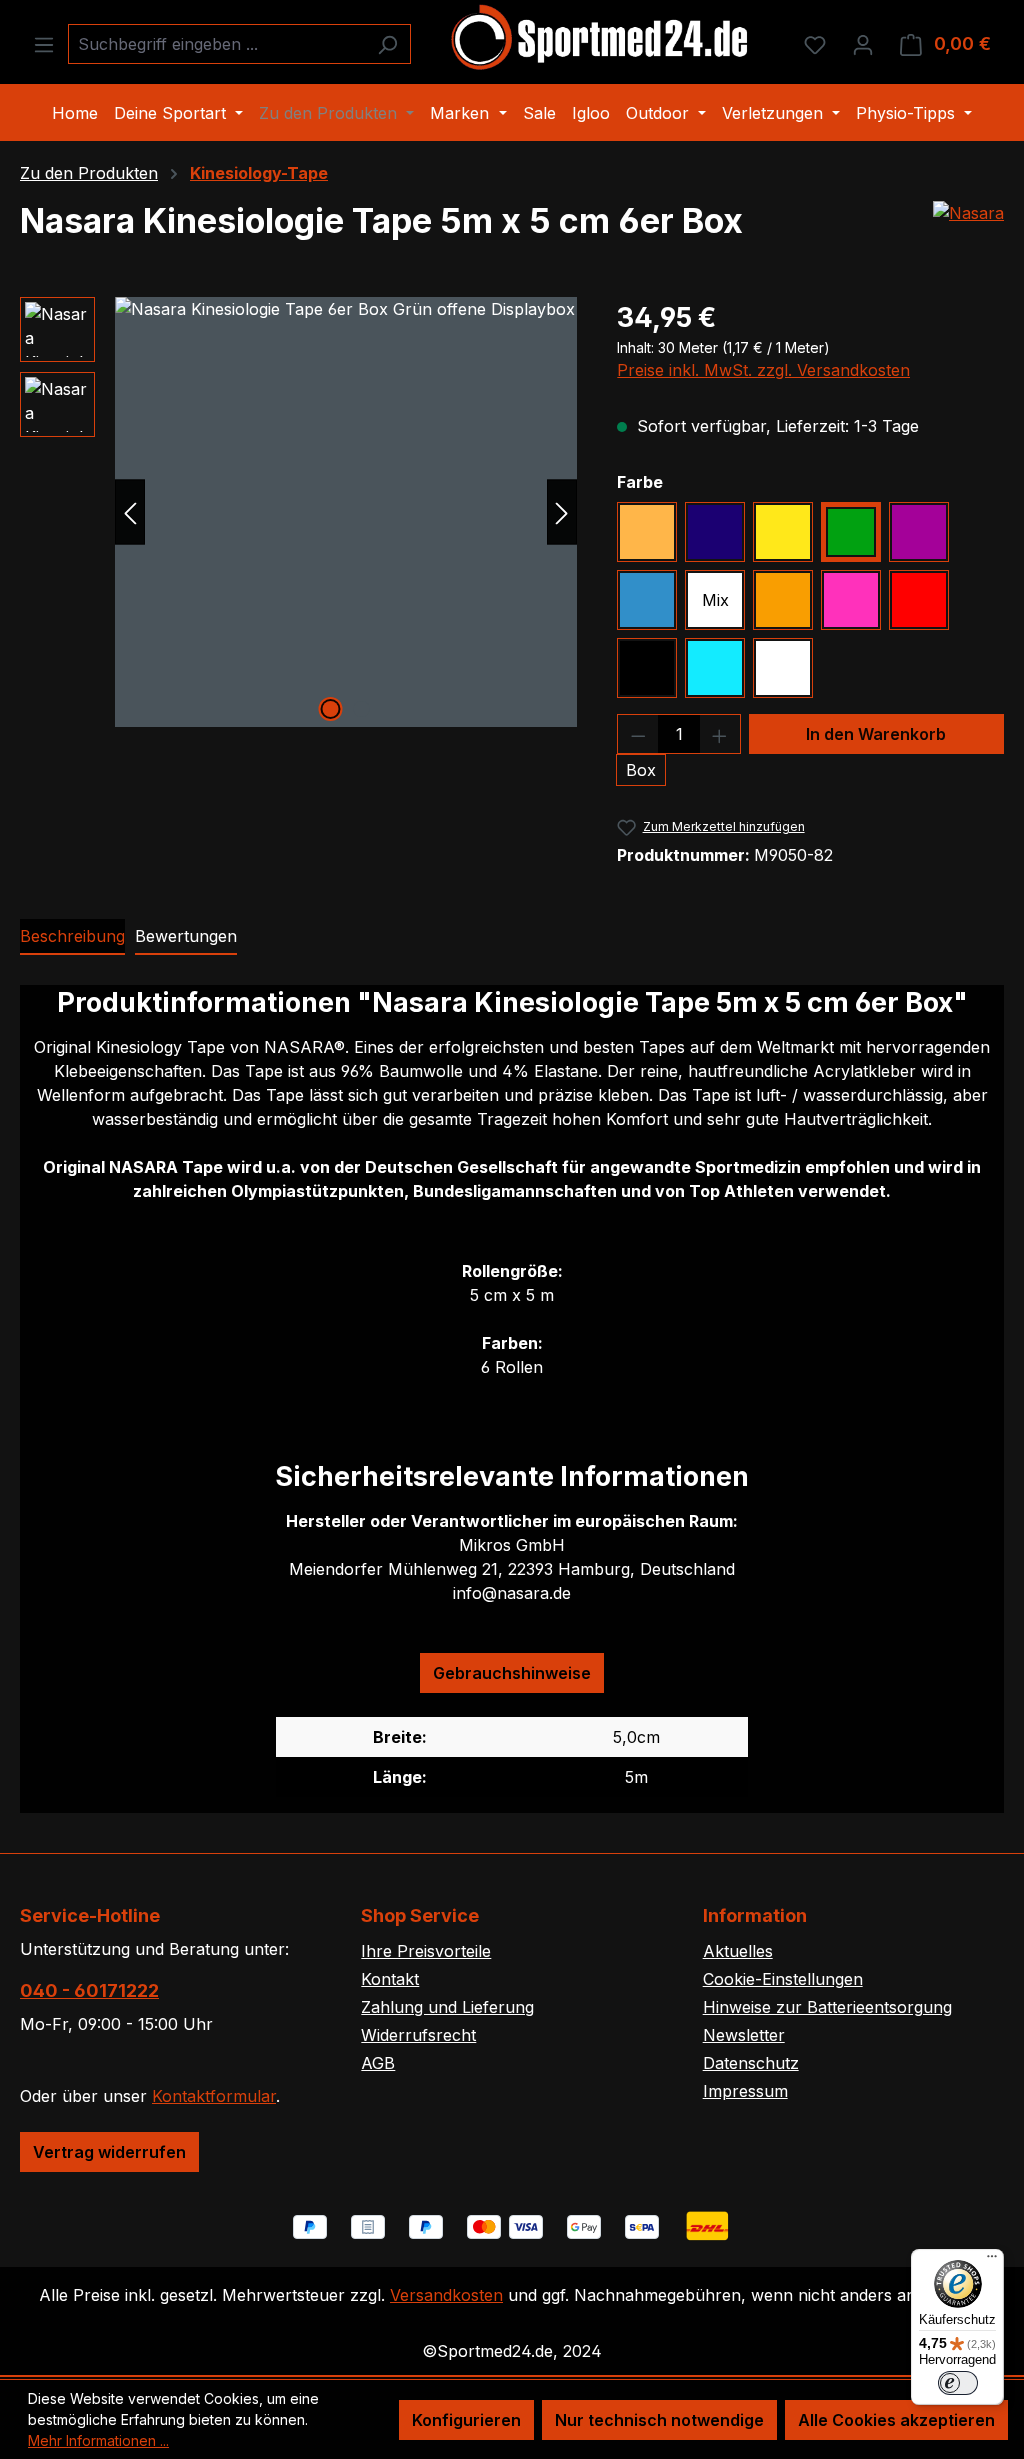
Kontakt (390, 1979)
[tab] (72, 937)
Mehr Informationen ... (98, 2440)
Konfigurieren (466, 2420)
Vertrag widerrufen (109, 2152)
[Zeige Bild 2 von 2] (361, 709)
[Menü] (44, 44)
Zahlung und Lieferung (447, 2007)
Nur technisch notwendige (659, 2420)
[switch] (958, 2383)
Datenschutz (751, 2063)
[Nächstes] (562, 511)
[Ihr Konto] (863, 44)
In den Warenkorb (876, 734)
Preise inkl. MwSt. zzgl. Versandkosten (763, 370)
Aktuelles (738, 1951)
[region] (298, 512)
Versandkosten (446, 2295)
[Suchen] (387, 44)
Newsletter (744, 2035)
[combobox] (216, 44)
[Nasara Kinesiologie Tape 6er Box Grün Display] (346, 512)
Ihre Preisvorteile (426, 1951)
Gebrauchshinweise (512, 1673)
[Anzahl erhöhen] (720, 734)
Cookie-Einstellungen (783, 1979)
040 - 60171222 (89, 1990)
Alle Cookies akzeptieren (896, 2420)
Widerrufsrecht (418, 2035)
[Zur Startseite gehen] (601, 40)
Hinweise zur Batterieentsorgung (827, 2007)
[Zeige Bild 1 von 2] (330, 709)
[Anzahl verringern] (638, 734)
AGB (378, 2063)
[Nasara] (968, 213)
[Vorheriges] (130, 511)
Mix (715, 600)
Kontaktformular (214, 2096)
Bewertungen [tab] (186, 936)
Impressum (745, 2091)
